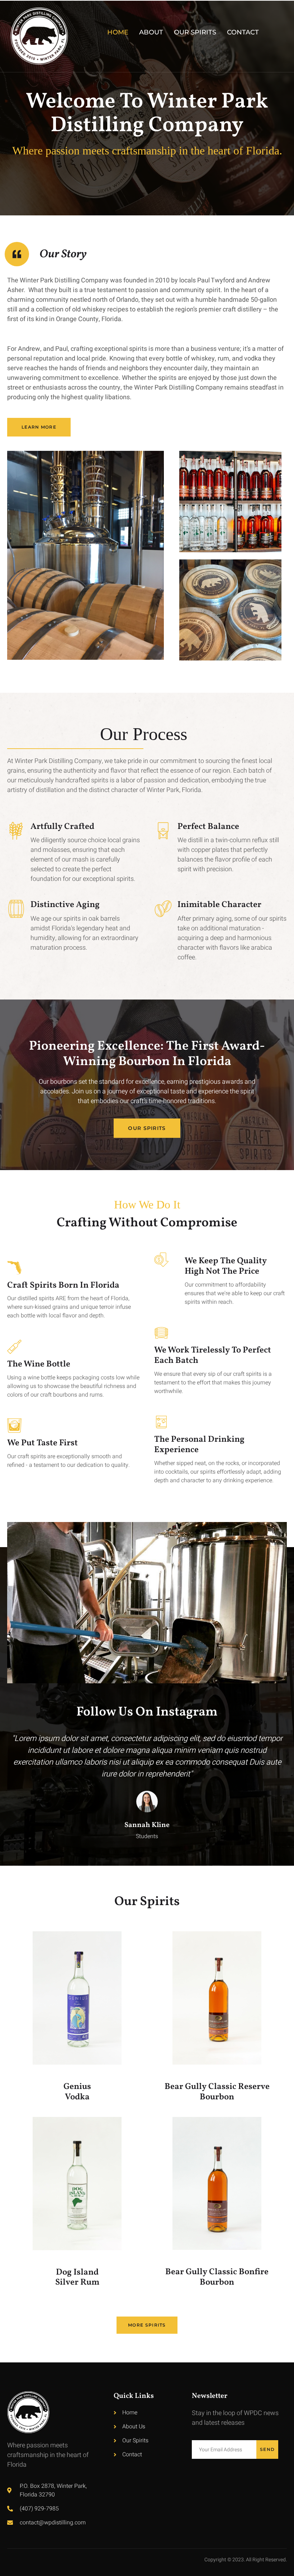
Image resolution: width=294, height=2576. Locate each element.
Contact (243, 32)
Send (267, 2449)
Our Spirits (195, 32)
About (151, 32)
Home (118, 32)
